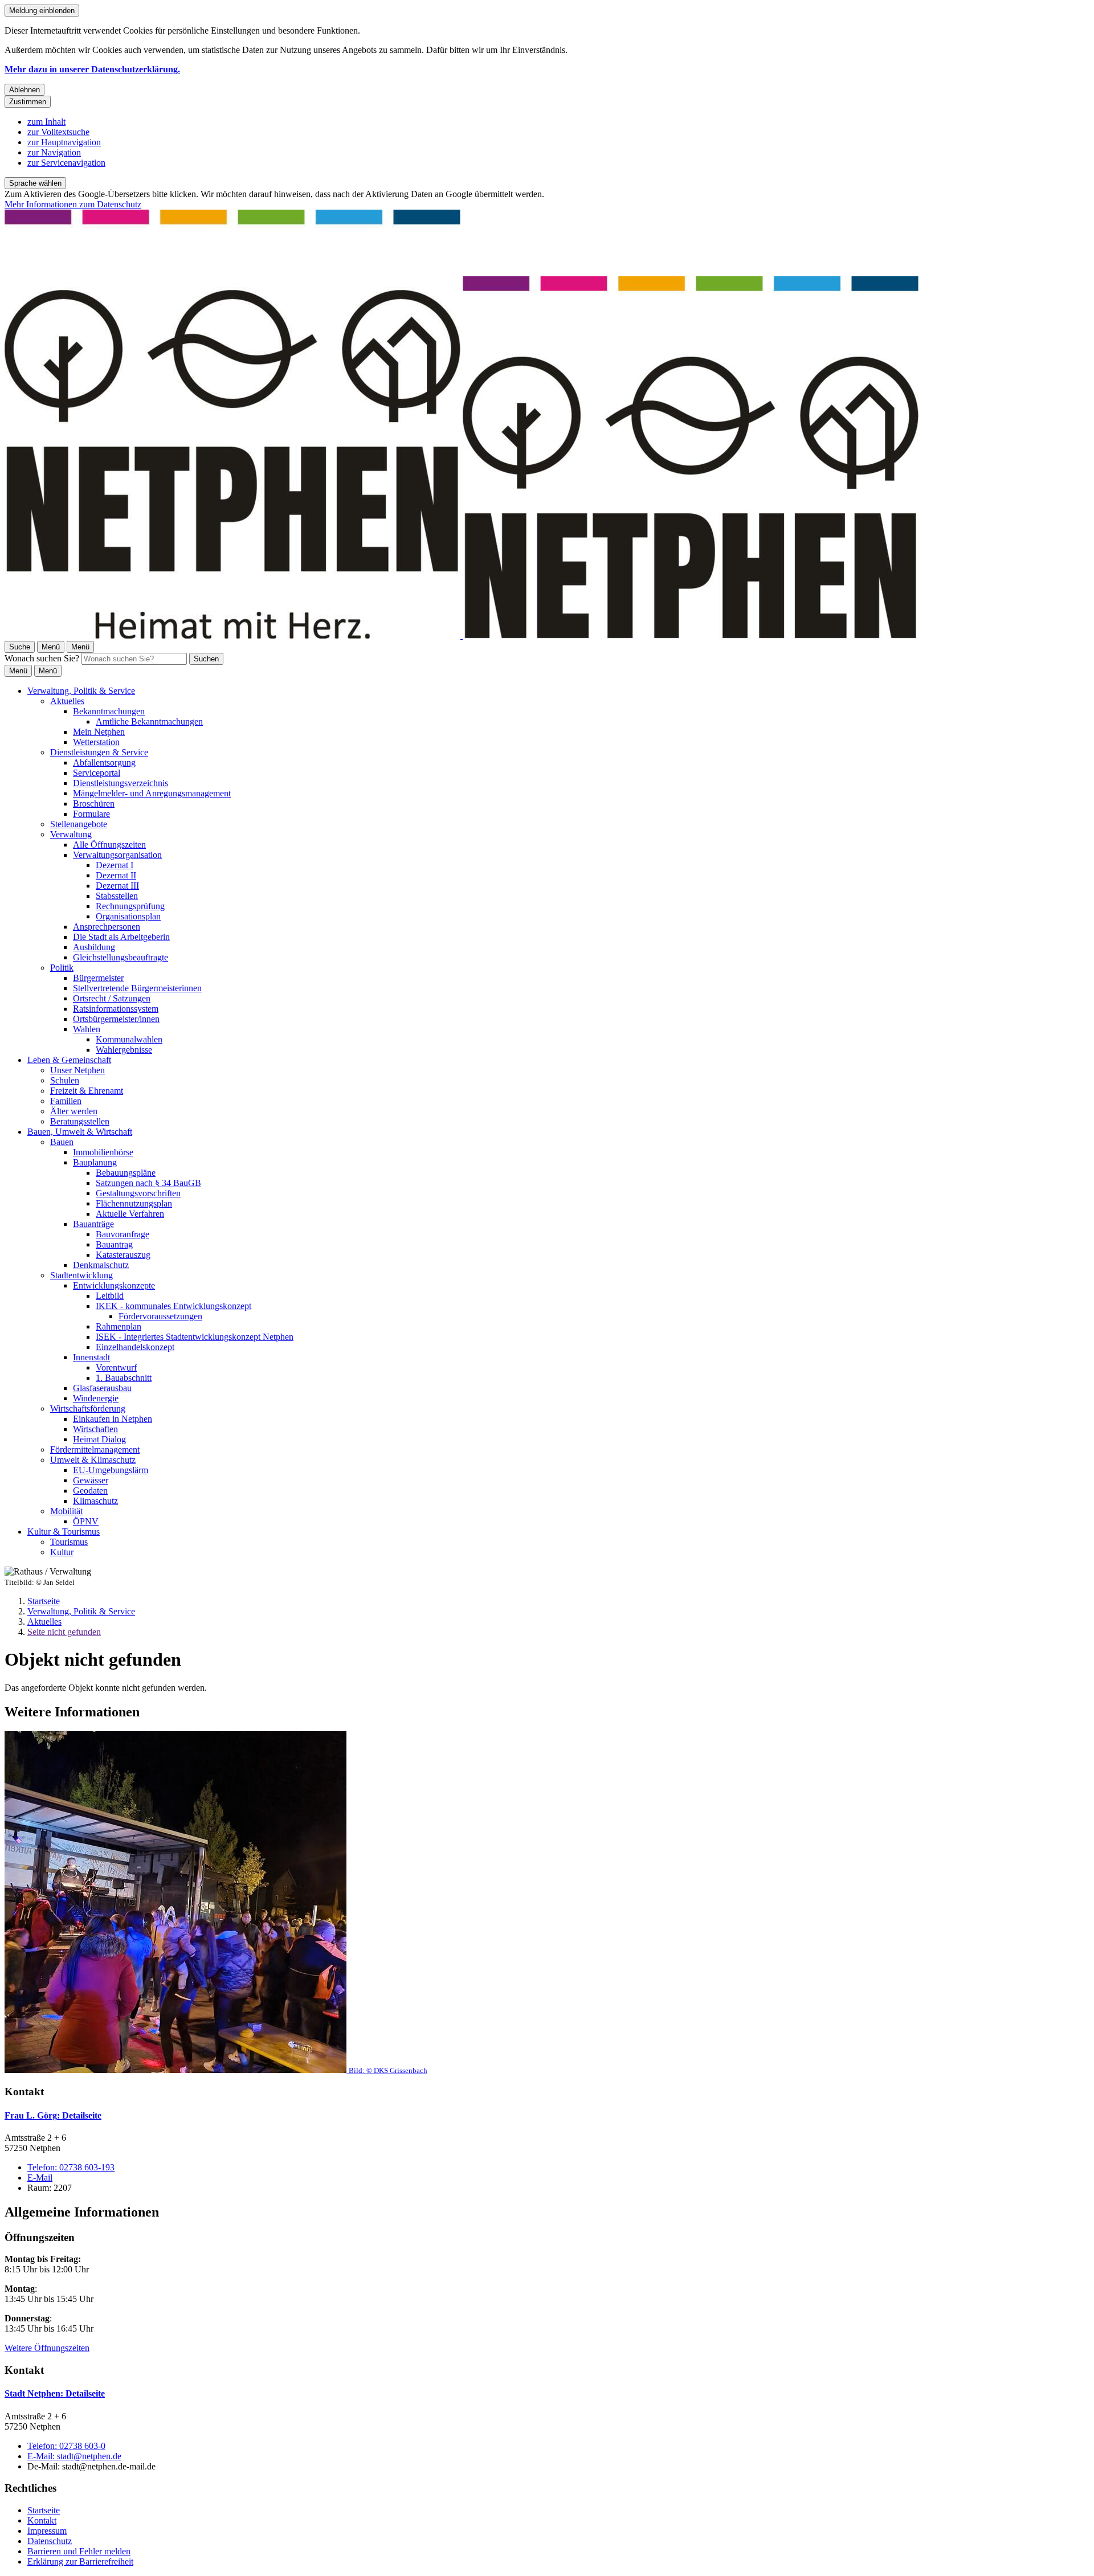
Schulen (65, 1080)
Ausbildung (94, 947)
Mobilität (66, 1511)
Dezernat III (117, 886)
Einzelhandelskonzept (135, 1347)
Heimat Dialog (99, 1439)
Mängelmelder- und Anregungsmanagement (152, 793)
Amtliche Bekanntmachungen (149, 721)
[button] (547, 1903)
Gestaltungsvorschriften (138, 1193)
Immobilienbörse (103, 1152)
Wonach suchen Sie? (42, 658)
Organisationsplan (128, 916)
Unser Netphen (77, 1070)
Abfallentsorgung (104, 762)
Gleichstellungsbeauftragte (121, 957)
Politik (62, 968)
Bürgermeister (98, 978)
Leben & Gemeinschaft (69, 1060)
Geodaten (90, 1491)
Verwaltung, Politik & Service (81, 691)
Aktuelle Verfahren (130, 1214)
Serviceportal (97, 773)
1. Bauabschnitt (124, 1378)
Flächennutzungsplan (134, 1203)
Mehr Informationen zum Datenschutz (73, 204)
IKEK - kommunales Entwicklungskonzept (174, 1306)
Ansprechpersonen (107, 927)
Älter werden (74, 1111)
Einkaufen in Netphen (113, 1419)
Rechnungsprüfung (130, 906)
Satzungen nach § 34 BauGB (148, 1183)
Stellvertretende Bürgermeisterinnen (137, 988)
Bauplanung (95, 1162)
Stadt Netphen (55, 2393)
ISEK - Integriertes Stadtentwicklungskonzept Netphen (195, 1337)
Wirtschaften (95, 1429)
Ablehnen (25, 90)
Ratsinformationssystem (116, 1009)
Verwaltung (71, 834)
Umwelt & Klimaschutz (93, 1460)
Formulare (91, 814)
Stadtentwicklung (81, 1275)
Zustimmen (28, 102)
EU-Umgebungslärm (111, 1470)
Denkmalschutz (101, 1265)
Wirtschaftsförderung (88, 1408)
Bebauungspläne (126, 1173)
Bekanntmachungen (109, 711)
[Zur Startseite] (462, 635)
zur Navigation (54, 152)
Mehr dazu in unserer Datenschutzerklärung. (92, 69)
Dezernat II (116, 875)
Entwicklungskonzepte (114, 1285)
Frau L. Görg (53, 2115)
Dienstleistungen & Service (99, 752)
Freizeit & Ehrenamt (87, 1091)
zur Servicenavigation (66, 163)
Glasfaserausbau (102, 1388)
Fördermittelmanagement (95, 1449)
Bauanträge (93, 1224)
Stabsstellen (117, 896)
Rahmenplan (119, 1326)
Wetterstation (96, 742)
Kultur (62, 1552)
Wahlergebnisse (124, 1050)
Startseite (44, 1601)
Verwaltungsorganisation (117, 855)
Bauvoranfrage (123, 1234)
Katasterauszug (123, 1255)
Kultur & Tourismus (64, 1532)
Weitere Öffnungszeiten (47, 2348)
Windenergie (96, 1398)
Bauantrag (114, 1244)
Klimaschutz (95, 1501)
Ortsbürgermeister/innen (116, 1019)
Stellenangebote (79, 824)
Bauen (62, 1142)
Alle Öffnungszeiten (109, 845)
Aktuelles (67, 701)
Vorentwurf (116, 1367)
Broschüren (94, 804)
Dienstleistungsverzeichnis (121, 783)
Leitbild (110, 1296)
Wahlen (87, 1029)
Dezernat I (115, 865)
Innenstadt (91, 1357)
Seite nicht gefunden (64, 1632)
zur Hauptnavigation (64, 142)
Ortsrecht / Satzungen (112, 998)
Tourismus (69, 1542)
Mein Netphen (99, 732)
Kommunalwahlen (129, 1039)
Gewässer (91, 1480)
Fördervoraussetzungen (160, 1316)
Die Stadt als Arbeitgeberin (121, 937)
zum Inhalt (46, 122)
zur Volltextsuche (58, 132)
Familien (66, 1101)
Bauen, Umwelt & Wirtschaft (80, 1132)
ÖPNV (86, 1521)
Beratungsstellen (80, 1121)
